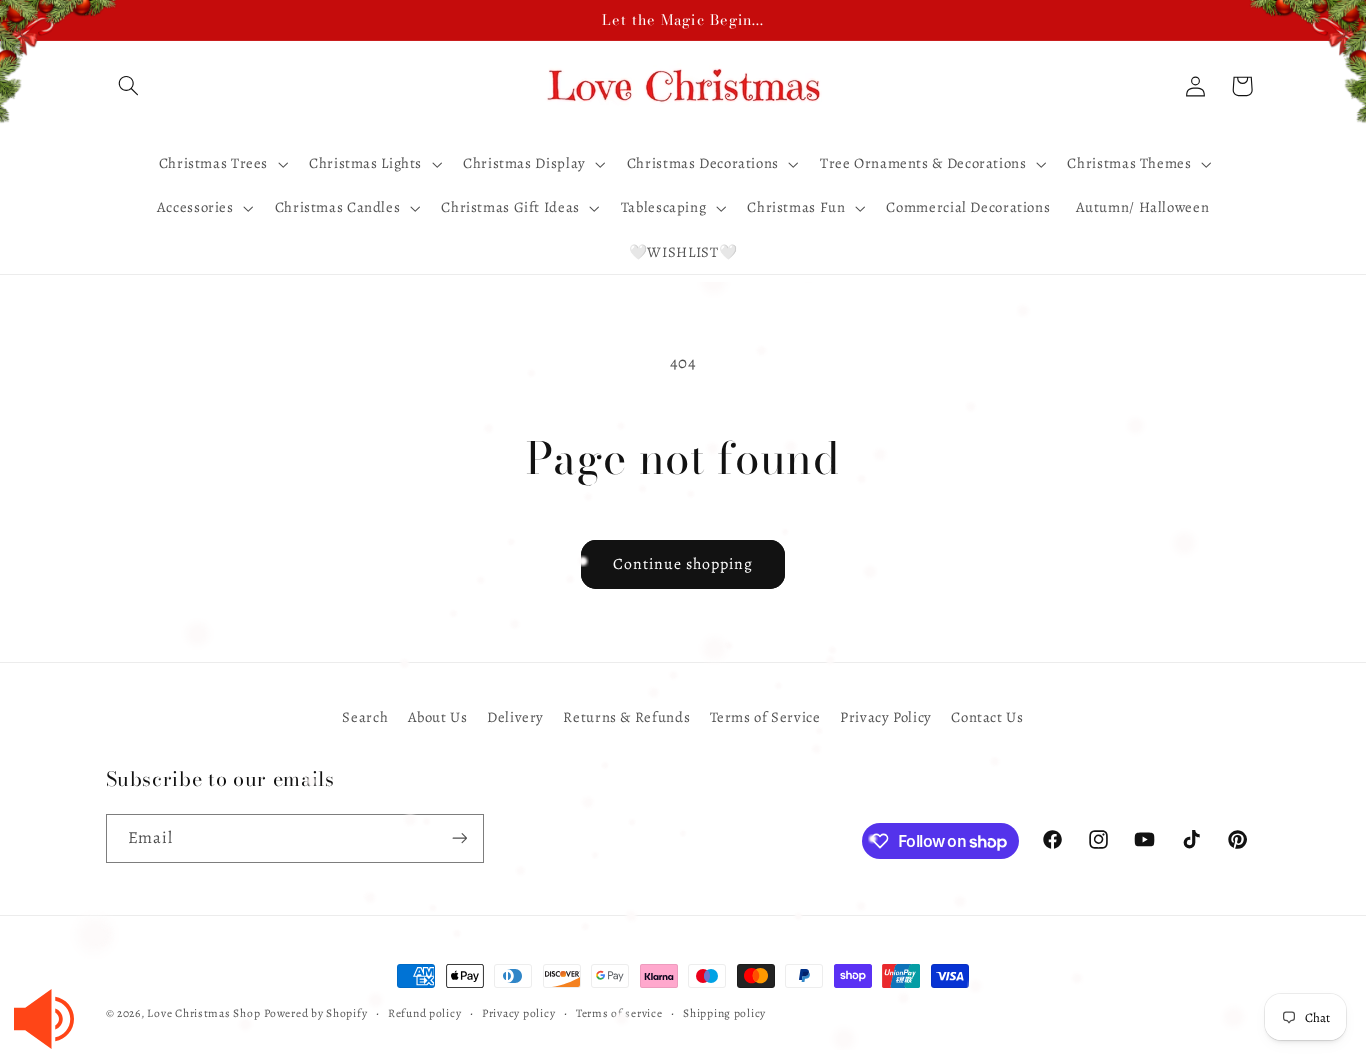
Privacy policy (518, 1013)
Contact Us (987, 717)
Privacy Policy (886, 717)
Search (365, 717)
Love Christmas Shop (203, 1013)
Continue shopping (683, 563)
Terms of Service (765, 717)
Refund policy (425, 1013)
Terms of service (619, 1013)
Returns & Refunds (626, 717)
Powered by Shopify (315, 1013)
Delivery (515, 717)
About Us (438, 717)
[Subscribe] (459, 838)
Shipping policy (724, 1013)
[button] (129, 86)
